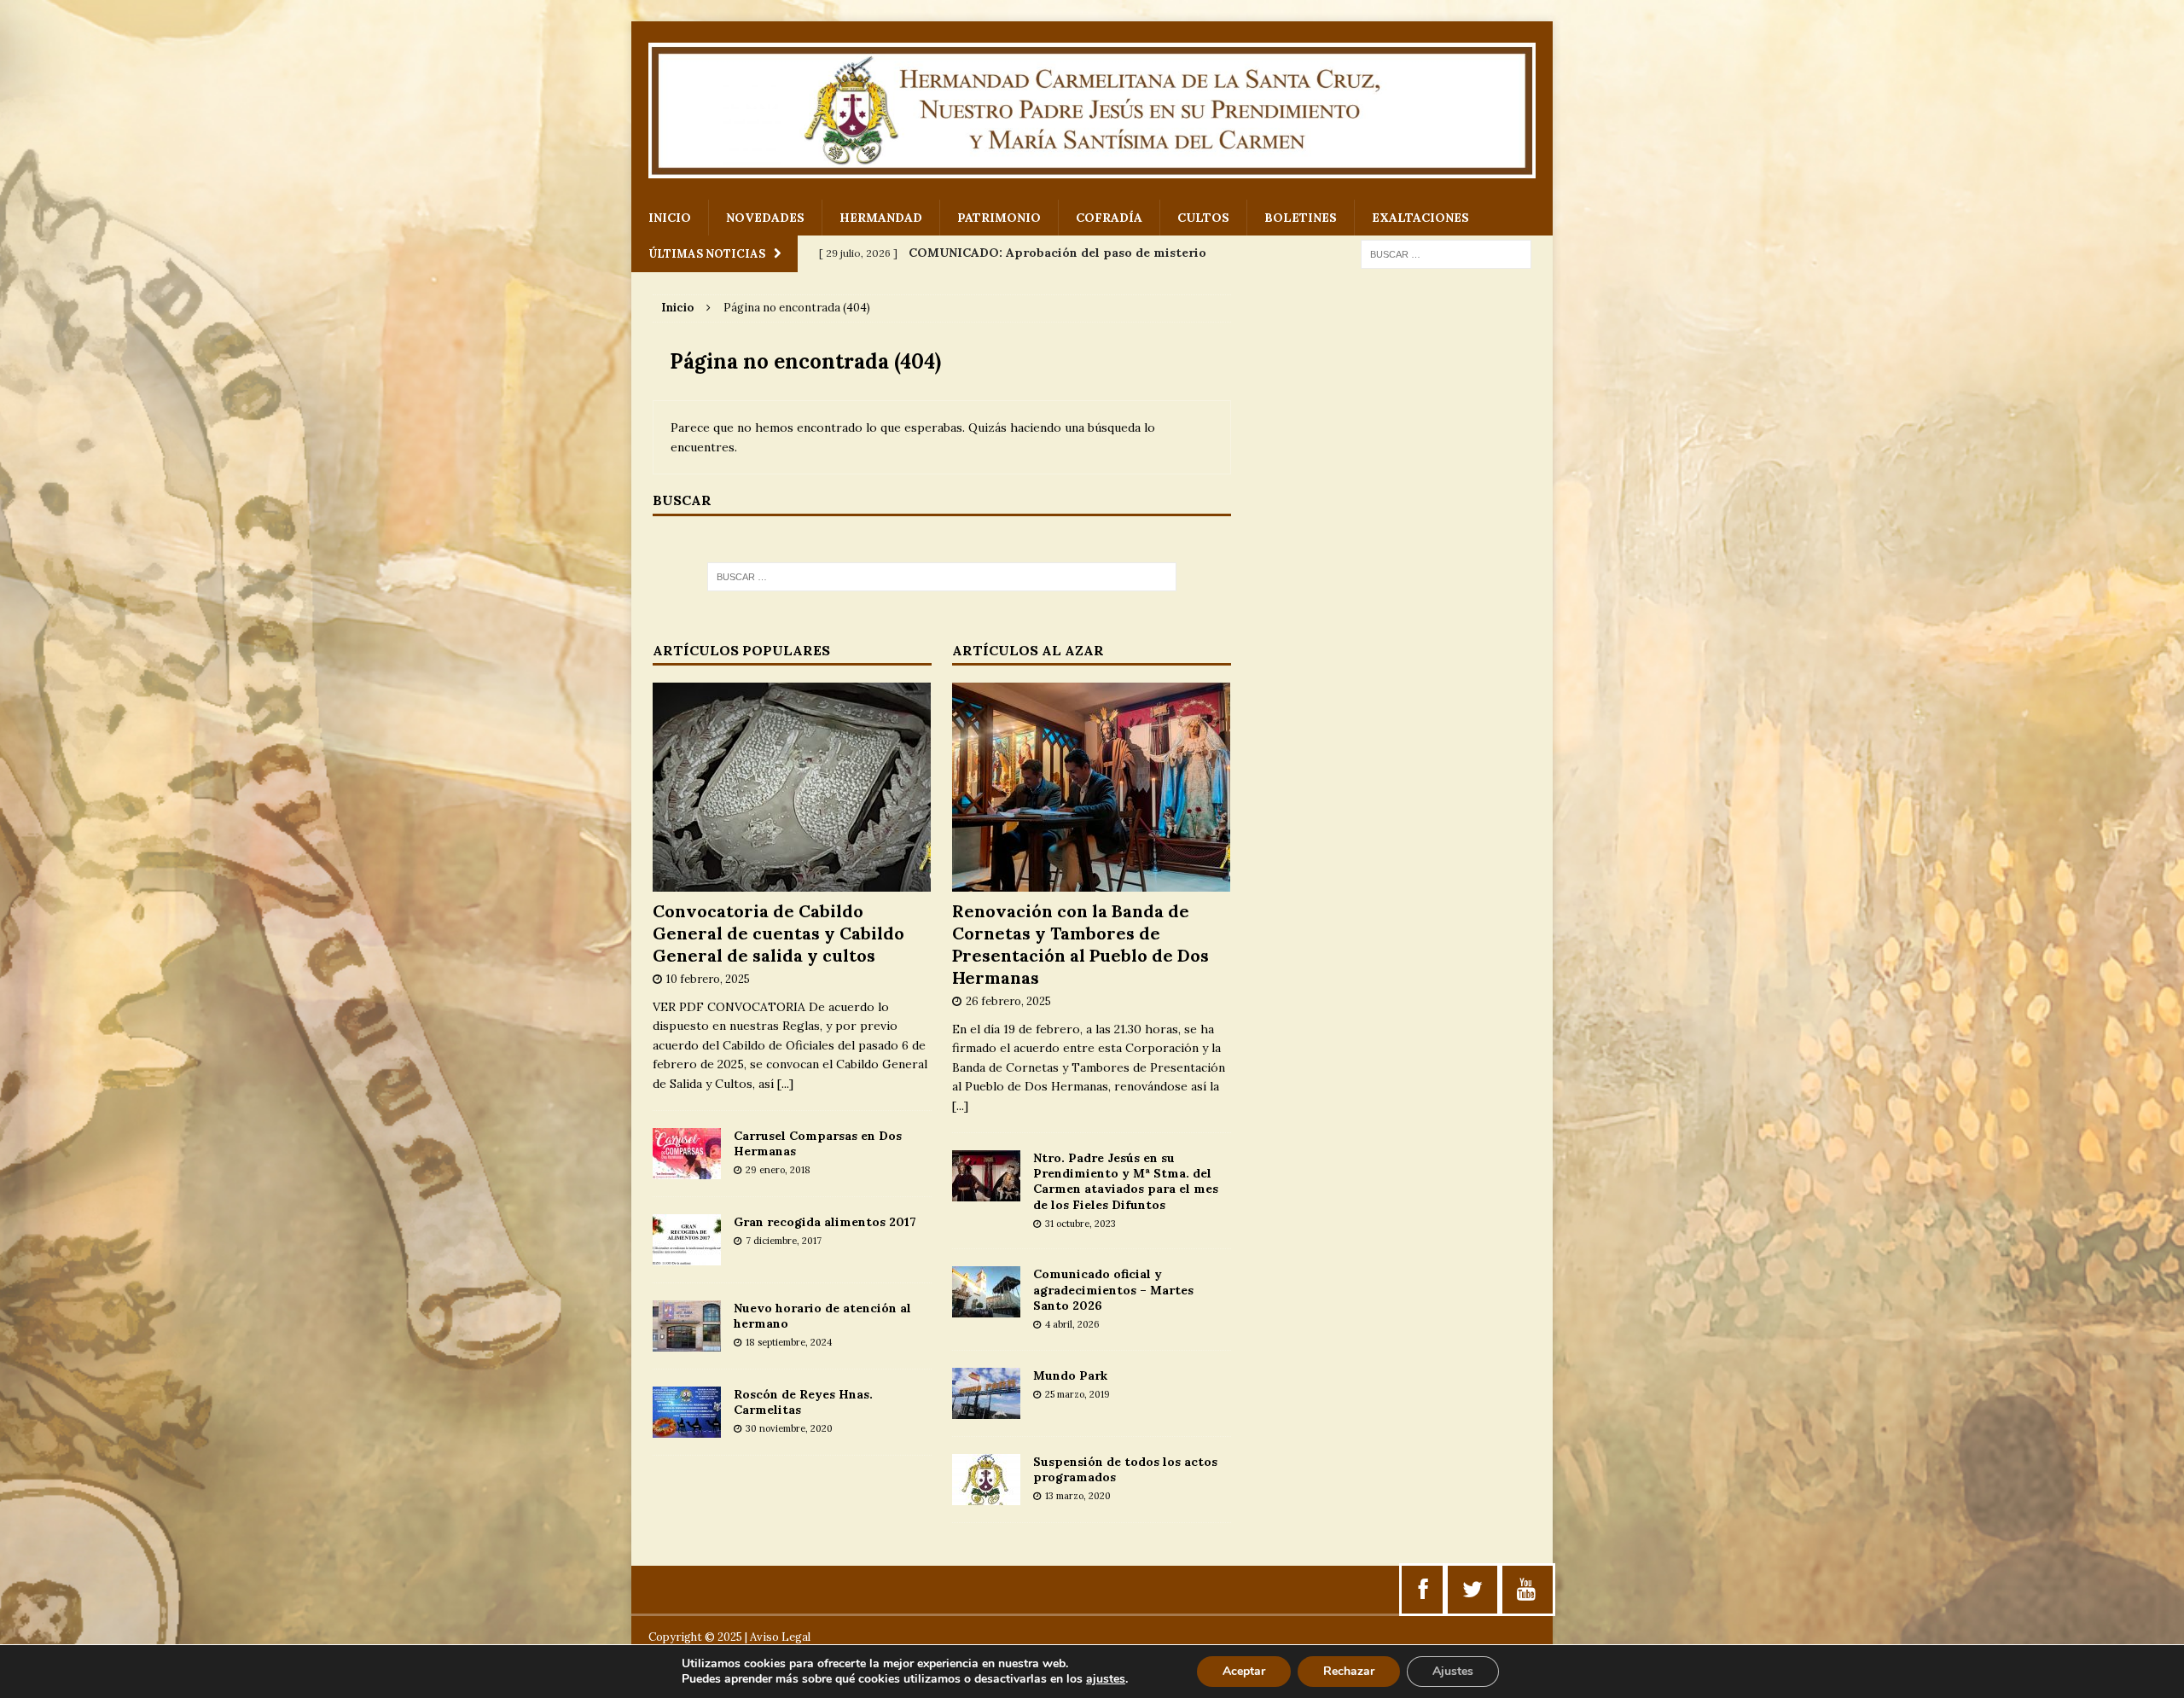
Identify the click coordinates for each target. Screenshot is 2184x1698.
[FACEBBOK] (1423, 1590)
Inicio (670, 218)
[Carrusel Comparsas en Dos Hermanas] (687, 1170)
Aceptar (1244, 1671)
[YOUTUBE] (1526, 1590)
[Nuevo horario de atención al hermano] (687, 1342)
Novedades (765, 218)
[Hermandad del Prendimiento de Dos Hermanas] (1092, 110)
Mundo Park (1070, 1375)
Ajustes (1453, 1671)
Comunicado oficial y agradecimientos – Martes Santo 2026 (1113, 1289)
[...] (785, 1084)
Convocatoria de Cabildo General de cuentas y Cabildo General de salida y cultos (778, 933)
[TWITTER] (1472, 1590)
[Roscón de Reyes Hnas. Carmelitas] (687, 1428)
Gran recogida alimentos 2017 (825, 1222)
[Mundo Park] (986, 1409)
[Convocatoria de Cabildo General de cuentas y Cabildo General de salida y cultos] (792, 882)
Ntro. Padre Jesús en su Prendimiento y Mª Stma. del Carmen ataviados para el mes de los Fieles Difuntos (1126, 1181)
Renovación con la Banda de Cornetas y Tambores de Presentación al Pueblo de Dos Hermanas (1080, 944)
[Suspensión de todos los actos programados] (986, 1495)
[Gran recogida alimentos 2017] (687, 1256)
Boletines (1301, 218)
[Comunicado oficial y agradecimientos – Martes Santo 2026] (986, 1308)
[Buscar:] (1446, 253)
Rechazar (1349, 1671)
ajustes (1106, 1679)
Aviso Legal (780, 1637)
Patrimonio (999, 218)
